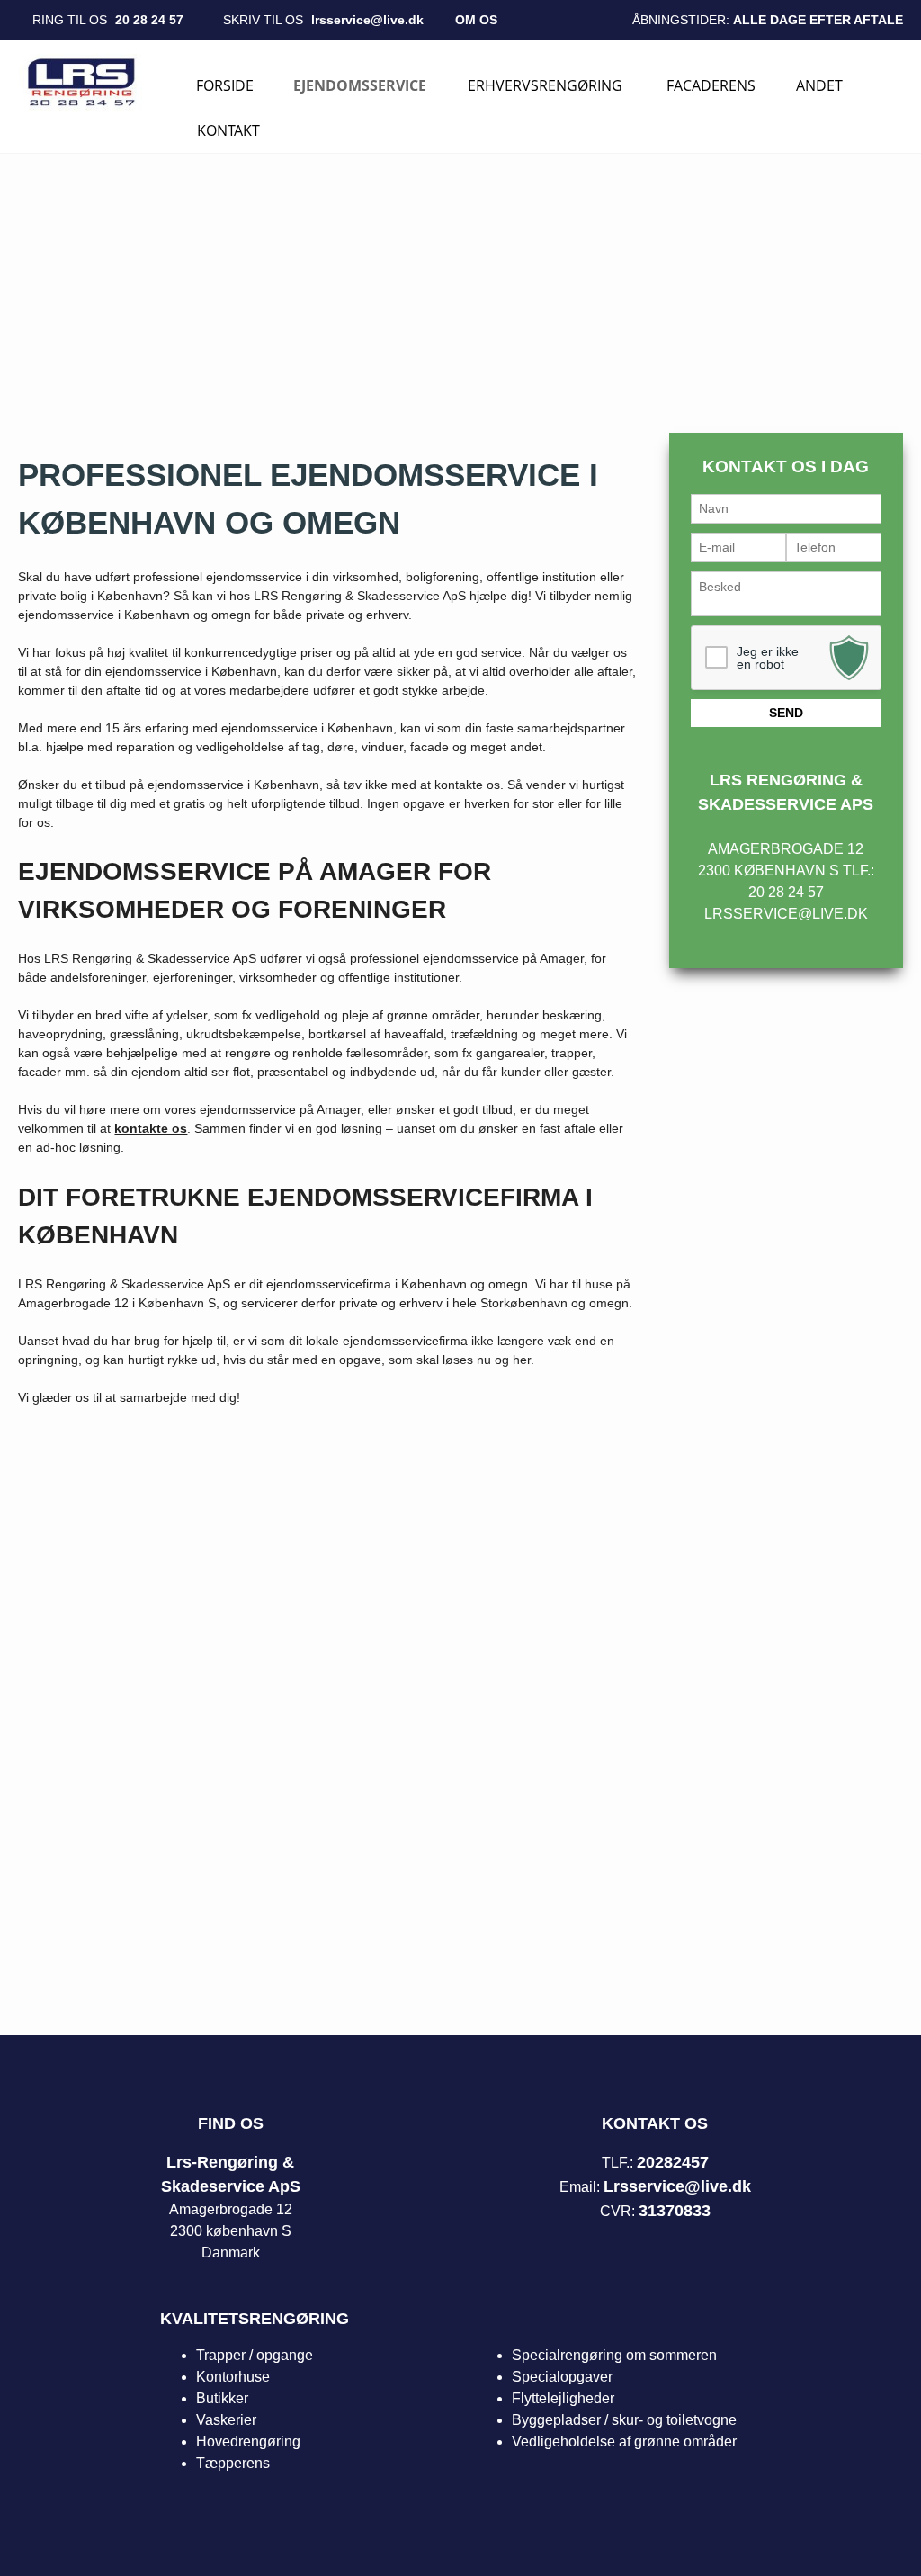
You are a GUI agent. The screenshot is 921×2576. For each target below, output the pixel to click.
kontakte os (151, 1128)
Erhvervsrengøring (545, 85)
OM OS (476, 20)
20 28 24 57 (149, 20)
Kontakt (228, 130)
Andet (819, 85)
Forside (225, 85)
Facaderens (711, 85)
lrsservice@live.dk (367, 20)
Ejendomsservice (360, 85)
